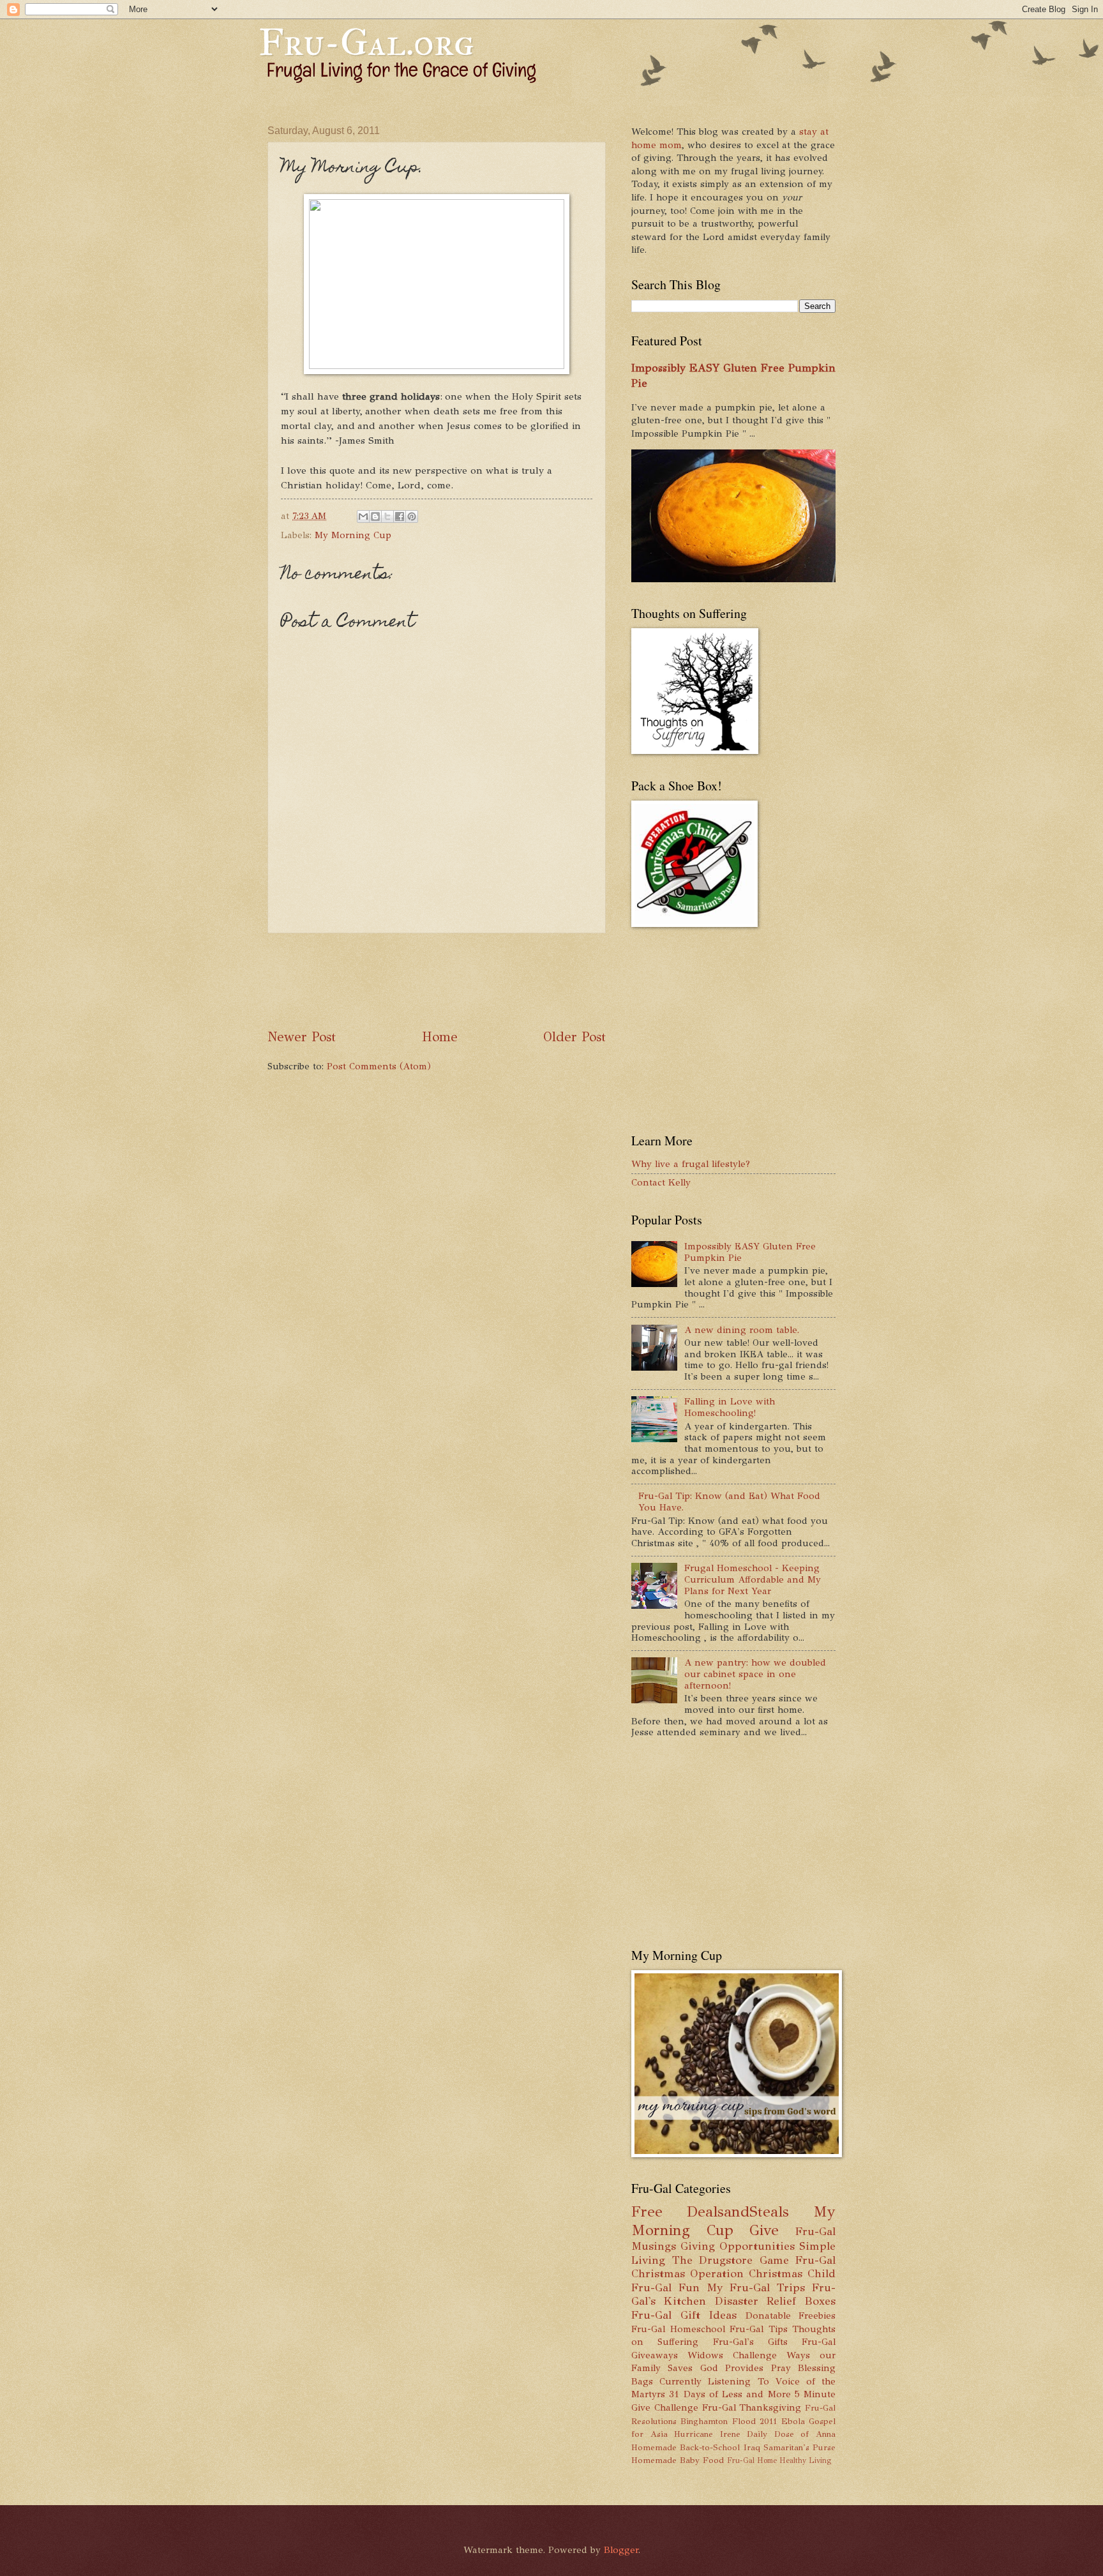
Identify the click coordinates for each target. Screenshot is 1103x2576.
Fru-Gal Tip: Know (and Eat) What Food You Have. (729, 1502)
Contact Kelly (661, 1182)
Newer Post (302, 1037)
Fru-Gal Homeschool (678, 2329)
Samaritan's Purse (799, 2447)
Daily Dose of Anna (791, 2434)
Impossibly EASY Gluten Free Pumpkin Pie (750, 1252)
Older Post (574, 1037)
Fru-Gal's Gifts (750, 2342)
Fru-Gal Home (752, 2460)
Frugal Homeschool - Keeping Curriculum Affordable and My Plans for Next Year (753, 1579)
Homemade (654, 2447)
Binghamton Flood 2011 (729, 2421)
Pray (781, 2368)
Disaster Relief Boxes (776, 2301)
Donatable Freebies (791, 2316)
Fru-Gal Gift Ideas (684, 2315)
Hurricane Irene (707, 2434)
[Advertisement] (500, 981)
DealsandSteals (738, 2212)
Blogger (621, 2550)
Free (647, 2212)
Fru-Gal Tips (759, 2329)
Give (764, 2230)
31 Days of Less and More (730, 2394)
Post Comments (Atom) (379, 1066)
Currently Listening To (714, 2381)
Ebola (793, 2421)
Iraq (752, 2447)
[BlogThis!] (375, 516)
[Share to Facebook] (400, 516)
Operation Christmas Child (763, 2273)
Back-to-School (710, 2447)
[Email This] (363, 516)
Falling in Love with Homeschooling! (730, 1407)
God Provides (732, 2368)
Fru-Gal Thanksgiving (752, 2407)
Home (440, 1037)
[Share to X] (387, 516)
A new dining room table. (742, 1330)
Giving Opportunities (738, 2246)
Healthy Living (805, 2460)
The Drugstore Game (731, 2260)
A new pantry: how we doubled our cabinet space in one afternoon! (755, 1674)
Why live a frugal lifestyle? (691, 1164)
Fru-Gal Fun (665, 2287)
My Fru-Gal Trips (756, 2287)
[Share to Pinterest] (412, 516)
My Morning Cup (353, 535)
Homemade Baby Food (678, 2460)
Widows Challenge (732, 2355)
